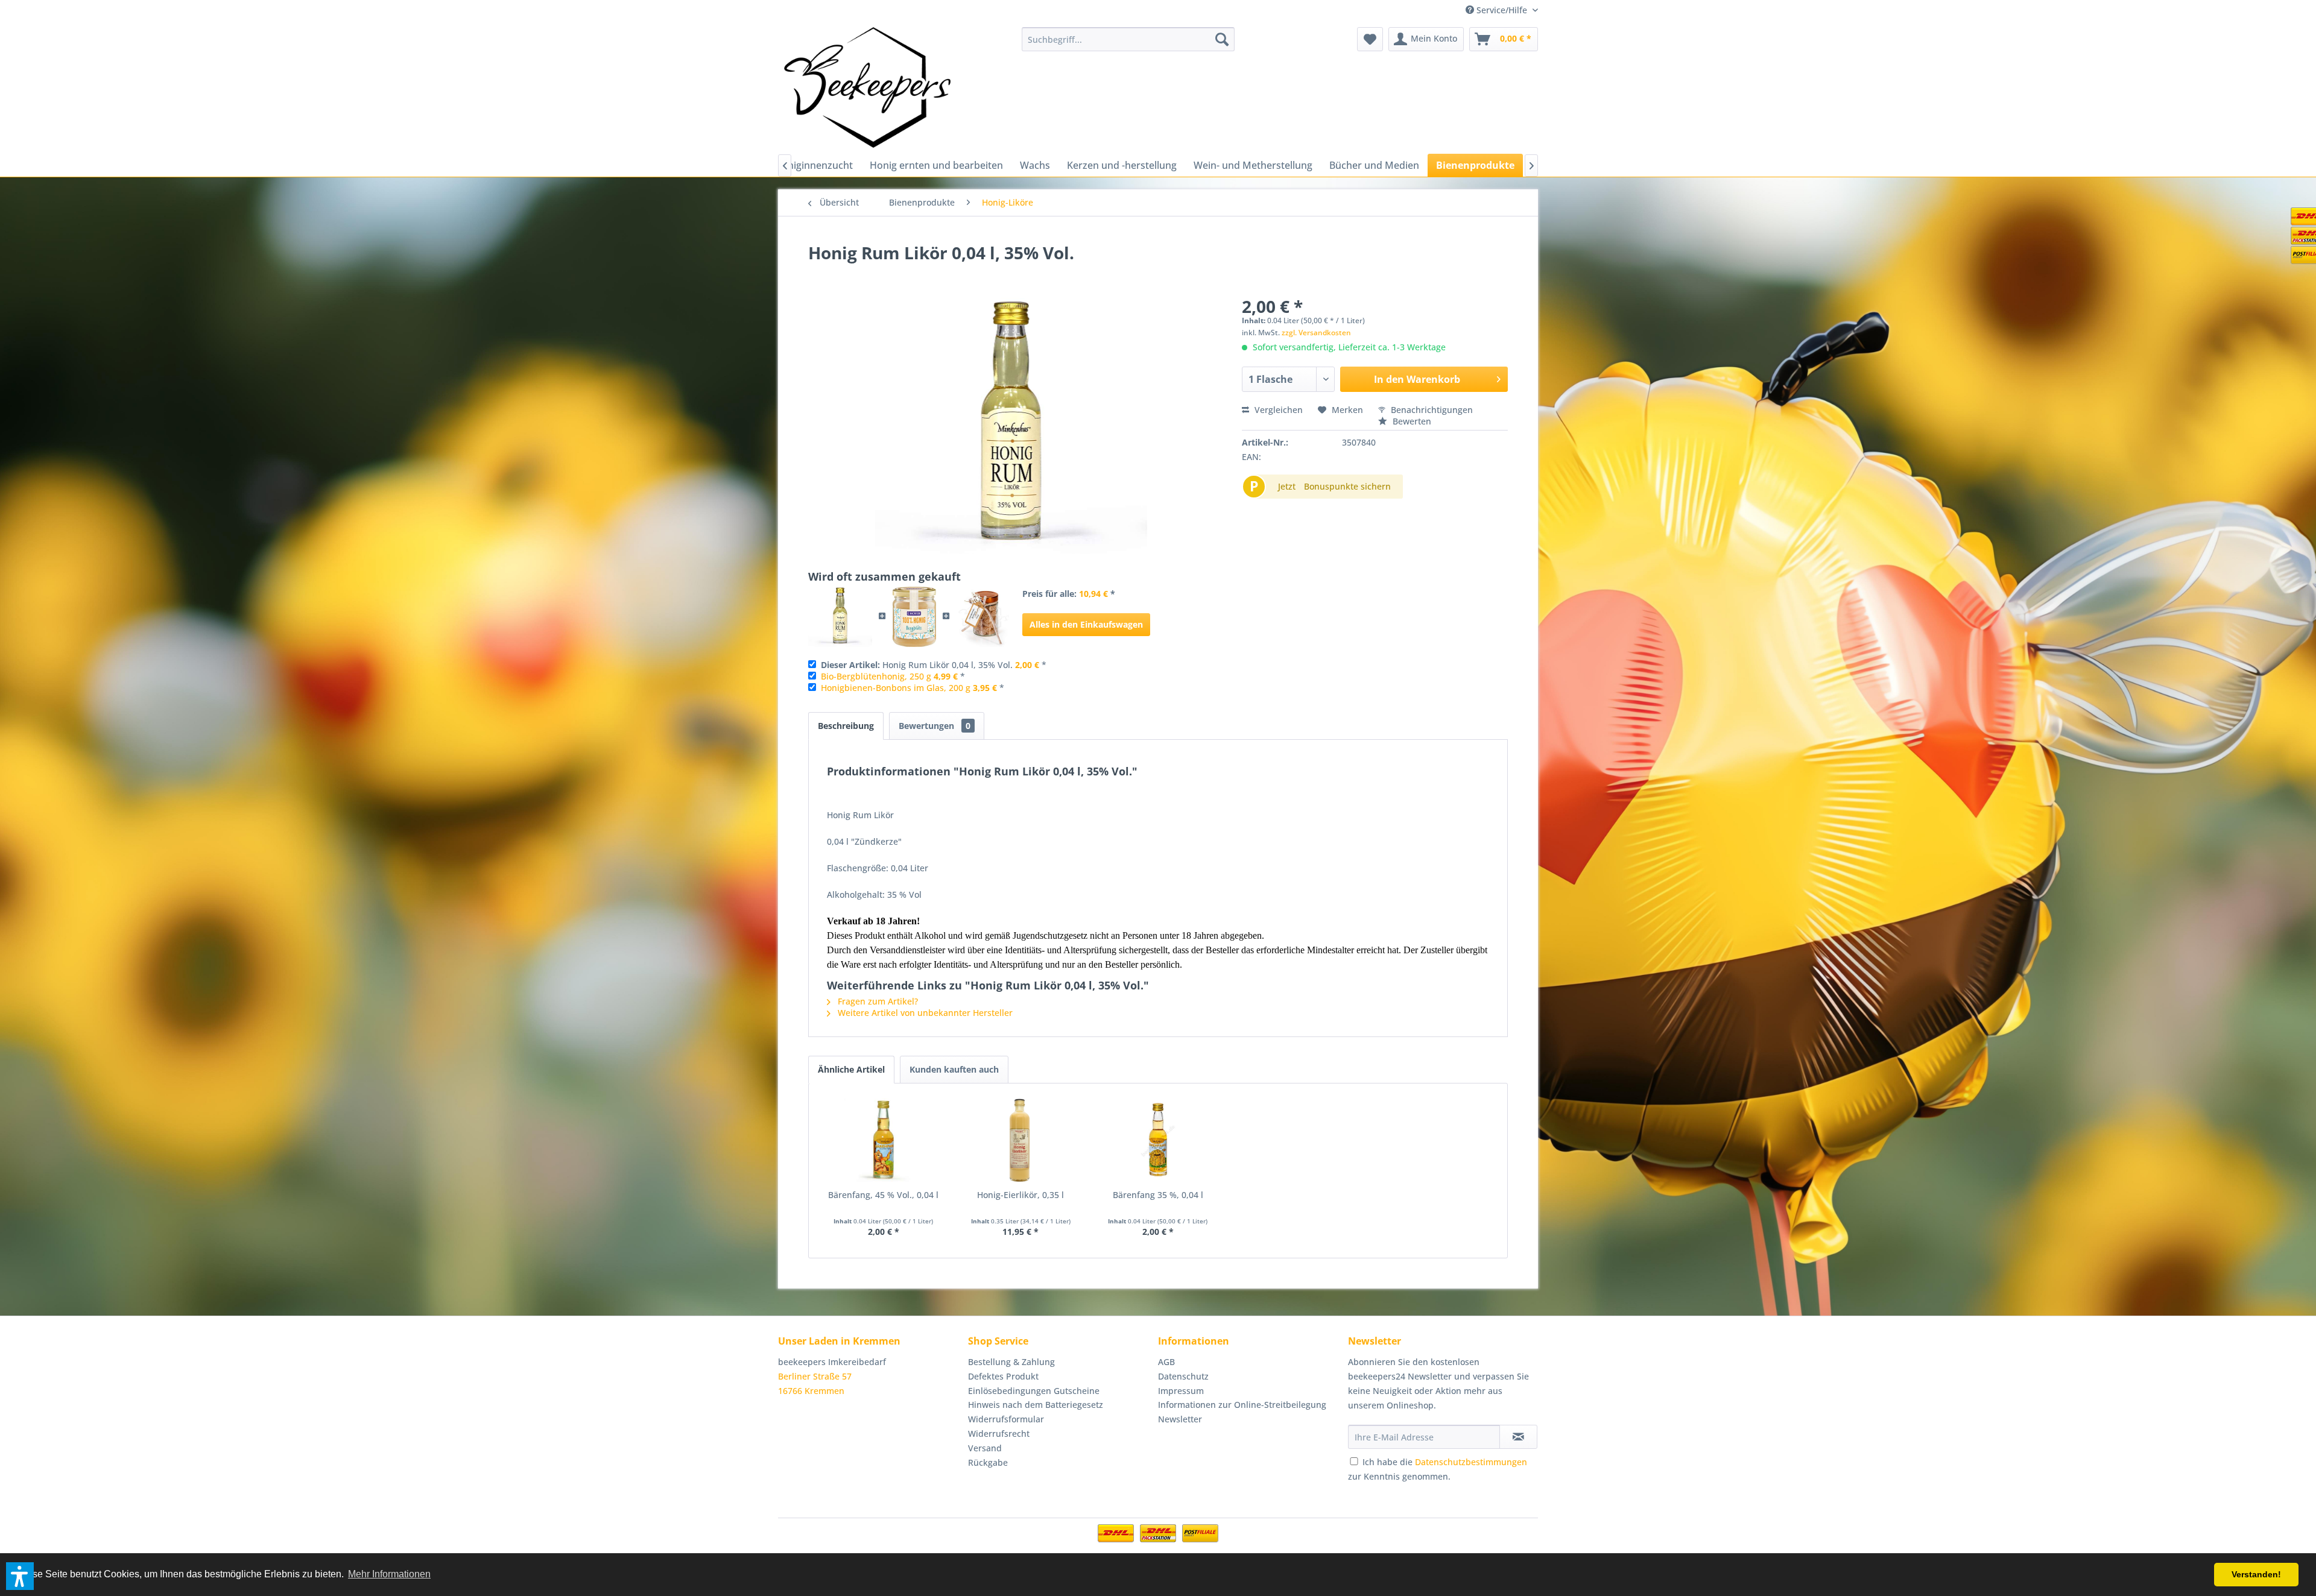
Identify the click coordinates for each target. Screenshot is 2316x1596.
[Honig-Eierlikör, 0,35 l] (1021, 1141)
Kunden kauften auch (954, 1069)
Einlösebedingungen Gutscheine (1034, 1391)
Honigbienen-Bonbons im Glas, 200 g (896, 688)
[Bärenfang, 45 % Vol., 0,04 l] (884, 1141)
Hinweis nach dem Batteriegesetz (1036, 1405)
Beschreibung (846, 726)
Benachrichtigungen (1431, 410)
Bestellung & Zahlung (1011, 1362)
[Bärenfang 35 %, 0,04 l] (1158, 1141)
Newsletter (1180, 1419)
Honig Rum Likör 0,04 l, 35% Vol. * (934, 665)
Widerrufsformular (1006, 1419)
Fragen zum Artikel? (877, 1001)
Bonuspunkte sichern (1347, 486)
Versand (985, 1448)
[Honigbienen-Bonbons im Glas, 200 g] (983, 617)
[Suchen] (1222, 39)
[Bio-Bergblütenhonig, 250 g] (914, 617)
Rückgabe (988, 1462)
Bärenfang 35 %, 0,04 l (1158, 1195)
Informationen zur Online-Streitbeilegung (1242, 1405)
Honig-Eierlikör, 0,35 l (1020, 1195)
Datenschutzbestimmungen (1471, 1462)
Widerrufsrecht (999, 1434)
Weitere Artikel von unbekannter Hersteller (924, 1013)
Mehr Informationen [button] (389, 1574)
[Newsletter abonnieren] (1518, 1437)
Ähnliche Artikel (851, 1069)
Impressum (1181, 1391)
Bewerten (1411, 421)
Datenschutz (1183, 1376)
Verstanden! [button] (2256, 1574)
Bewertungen (935, 726)
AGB (1166, 1362)
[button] (20, 1576)
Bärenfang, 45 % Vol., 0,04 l (883, 1195)
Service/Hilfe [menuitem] (1502, 10)
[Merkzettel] (1370, 39)
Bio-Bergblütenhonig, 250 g (876, 676)
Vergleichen (1277, 410)
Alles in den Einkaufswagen (1086, 624)
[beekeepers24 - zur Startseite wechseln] (867, 87)
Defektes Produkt (1003, 1376)
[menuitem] (1128, 39)
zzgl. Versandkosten (1316, 333)
